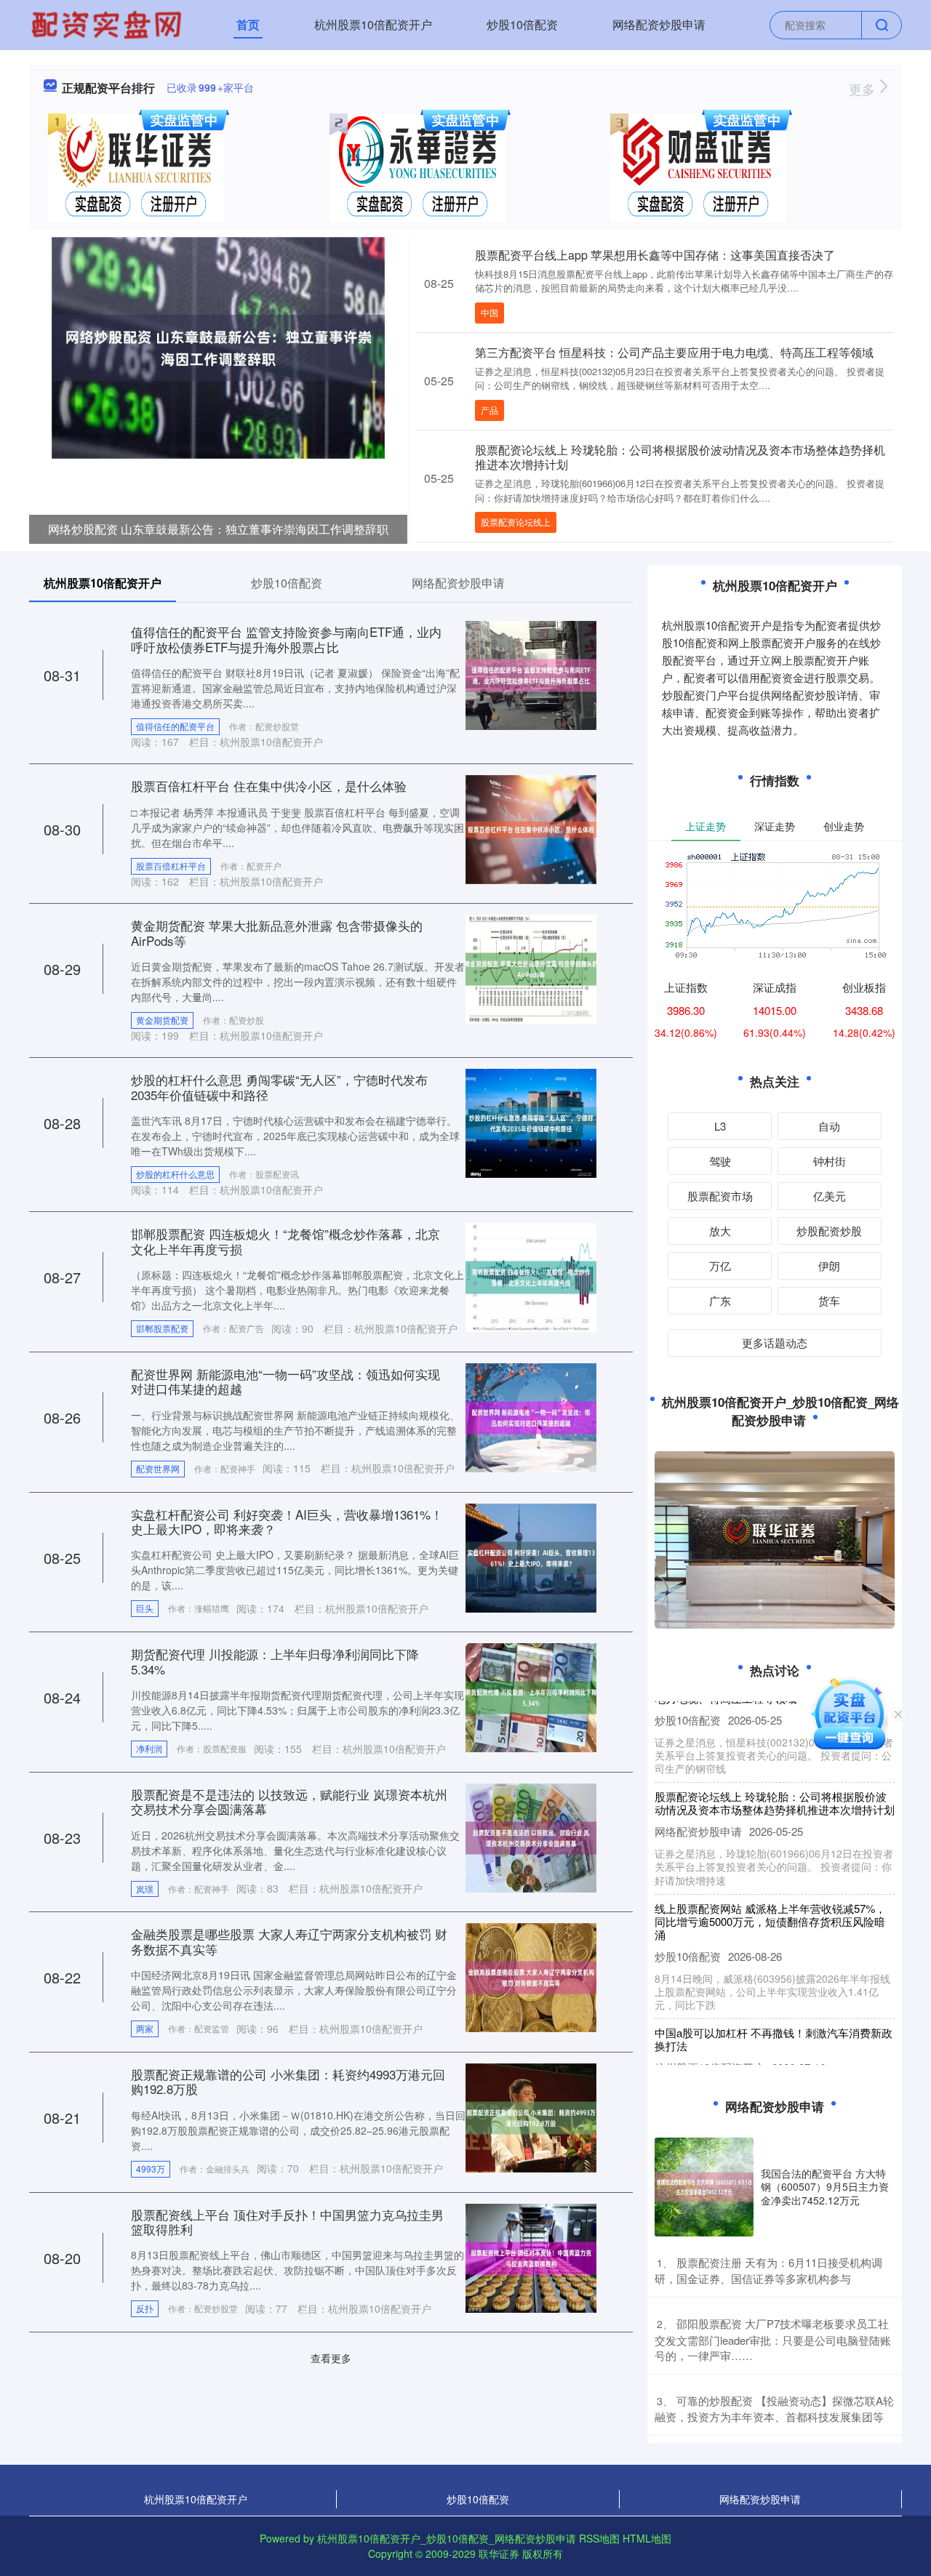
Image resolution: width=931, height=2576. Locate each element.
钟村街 (830, 1161)
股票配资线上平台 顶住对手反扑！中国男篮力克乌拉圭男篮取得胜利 (287, 2222)
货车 (829, 1300)
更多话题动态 (775, 1343)
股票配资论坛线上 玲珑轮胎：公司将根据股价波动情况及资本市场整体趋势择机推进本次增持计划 (680, 457)
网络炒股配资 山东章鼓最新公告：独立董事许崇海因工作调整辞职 (218, 529)
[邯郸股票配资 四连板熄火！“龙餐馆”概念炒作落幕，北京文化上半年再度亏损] (531, 1276)
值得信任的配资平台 (175, 726)
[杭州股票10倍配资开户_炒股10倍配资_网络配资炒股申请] (108, 23)
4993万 (151, 2168)
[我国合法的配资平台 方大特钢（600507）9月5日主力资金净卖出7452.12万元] (704, 2187)
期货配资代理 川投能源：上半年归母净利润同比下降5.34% (275, 1661)
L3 (720, 1126)
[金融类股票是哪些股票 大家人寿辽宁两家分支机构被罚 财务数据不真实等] (531, 1976)
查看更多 (331, 2358)
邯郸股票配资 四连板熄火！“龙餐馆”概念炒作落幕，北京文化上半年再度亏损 (285, 1241)
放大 (720, 1231)
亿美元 (830, 1196)
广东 (720, 1300)
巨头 (145, 1608)
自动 (829, 1126)
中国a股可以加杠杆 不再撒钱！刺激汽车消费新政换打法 (774, 2014)
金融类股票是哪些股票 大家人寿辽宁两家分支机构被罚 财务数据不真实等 (289, 1941)
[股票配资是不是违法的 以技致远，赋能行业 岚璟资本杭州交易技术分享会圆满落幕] (531, 1836)
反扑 (145, 2308)
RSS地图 (599, 2538)
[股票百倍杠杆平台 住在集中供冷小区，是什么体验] (531, 828)
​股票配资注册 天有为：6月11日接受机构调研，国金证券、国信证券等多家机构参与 (768, 2271)
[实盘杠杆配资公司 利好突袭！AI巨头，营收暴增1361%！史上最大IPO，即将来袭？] (531, 1556)
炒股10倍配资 (522, 24)
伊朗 (829, 1265)
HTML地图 (647, 2538)
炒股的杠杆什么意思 (175, 1174)
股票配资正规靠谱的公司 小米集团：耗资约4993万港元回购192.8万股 (288, 2081)
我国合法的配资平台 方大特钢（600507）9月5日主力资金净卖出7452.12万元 (825, 2186)
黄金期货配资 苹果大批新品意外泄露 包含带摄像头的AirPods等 (277, 932)
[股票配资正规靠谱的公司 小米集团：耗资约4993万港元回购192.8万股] (531, 2116)
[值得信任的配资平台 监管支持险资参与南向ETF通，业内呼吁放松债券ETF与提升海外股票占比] (531, 674)
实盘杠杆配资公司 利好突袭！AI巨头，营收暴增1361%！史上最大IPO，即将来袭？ (287, 1521)
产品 (490, 410)
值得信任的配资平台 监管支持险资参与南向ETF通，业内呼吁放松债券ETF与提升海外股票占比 (286, 639)
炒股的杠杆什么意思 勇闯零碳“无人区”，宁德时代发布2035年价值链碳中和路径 (279, 1087)
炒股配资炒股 (829, 1231)
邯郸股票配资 (162, 1328)
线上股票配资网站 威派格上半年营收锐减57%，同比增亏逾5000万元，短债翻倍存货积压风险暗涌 (770, 1896)
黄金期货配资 (162, 1020)
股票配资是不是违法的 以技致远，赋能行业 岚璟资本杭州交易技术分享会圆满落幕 (289, 1801)
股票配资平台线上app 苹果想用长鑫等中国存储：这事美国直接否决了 (655, 255)
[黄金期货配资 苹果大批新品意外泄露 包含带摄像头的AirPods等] (531, 968)
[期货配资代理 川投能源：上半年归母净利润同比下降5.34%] (531, 1696)
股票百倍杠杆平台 (171, 866)
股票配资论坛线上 (516, 522)
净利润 (149, 1748)
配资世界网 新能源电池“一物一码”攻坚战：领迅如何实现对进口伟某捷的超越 (285, 1381)
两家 (145, 2028)
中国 (490, 312)
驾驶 (720, 1161)
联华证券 (499, 2553)
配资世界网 (158, 1468)
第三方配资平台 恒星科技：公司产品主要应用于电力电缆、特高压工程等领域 (674, 352)
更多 (864, 89)
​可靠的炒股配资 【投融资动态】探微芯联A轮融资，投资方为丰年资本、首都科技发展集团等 (774, 2409)
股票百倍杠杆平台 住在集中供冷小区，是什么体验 (269, 786)
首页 (248, 24)
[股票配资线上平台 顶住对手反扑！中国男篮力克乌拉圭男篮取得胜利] (531, 2256)
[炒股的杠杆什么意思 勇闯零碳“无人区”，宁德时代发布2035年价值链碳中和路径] (531, 1122)
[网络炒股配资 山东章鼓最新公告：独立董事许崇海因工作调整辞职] (218, 346)
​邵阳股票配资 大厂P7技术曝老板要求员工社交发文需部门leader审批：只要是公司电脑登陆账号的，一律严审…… (773, 2339)
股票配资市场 (720, 1196)
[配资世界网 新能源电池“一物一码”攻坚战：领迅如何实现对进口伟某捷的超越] (531, 1416)
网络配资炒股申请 (659, 24)
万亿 (720, 1265)
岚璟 (145, 1889)
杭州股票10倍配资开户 (373, 24)
